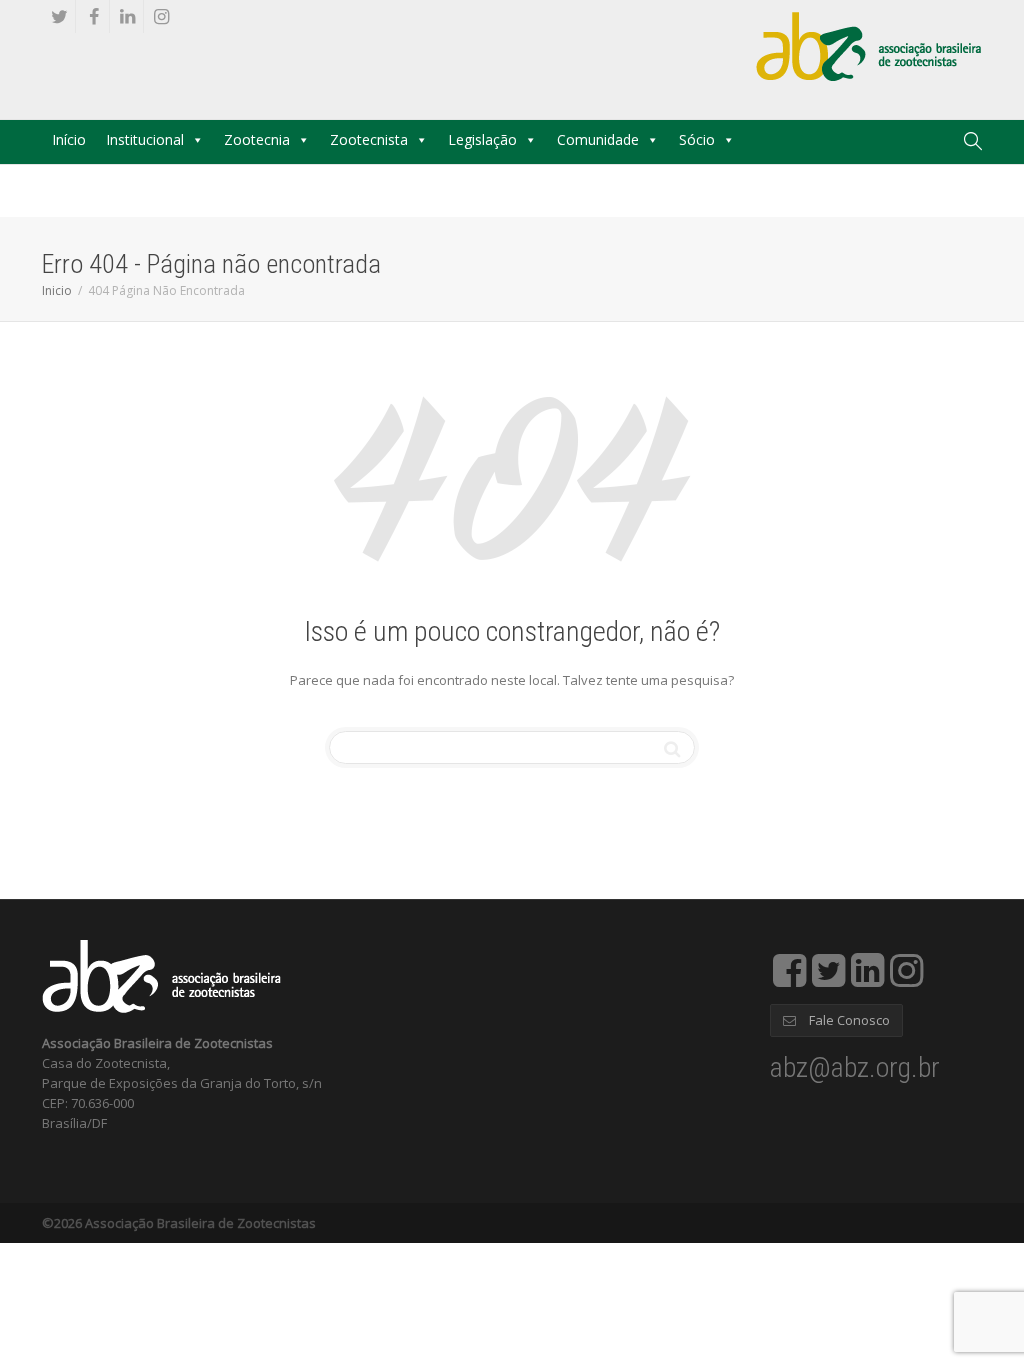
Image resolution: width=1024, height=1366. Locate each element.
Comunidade (598, 139)
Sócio (697, 139)
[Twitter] (59, 16)
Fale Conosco (848, 1020)
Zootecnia (257, 139)
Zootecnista (369, 139)
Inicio (57, 290)
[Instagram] (161, 16)
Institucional (145, 139)
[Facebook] (93, 16)
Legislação (482, 139)
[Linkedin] (127, 16)
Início (69, 139)
